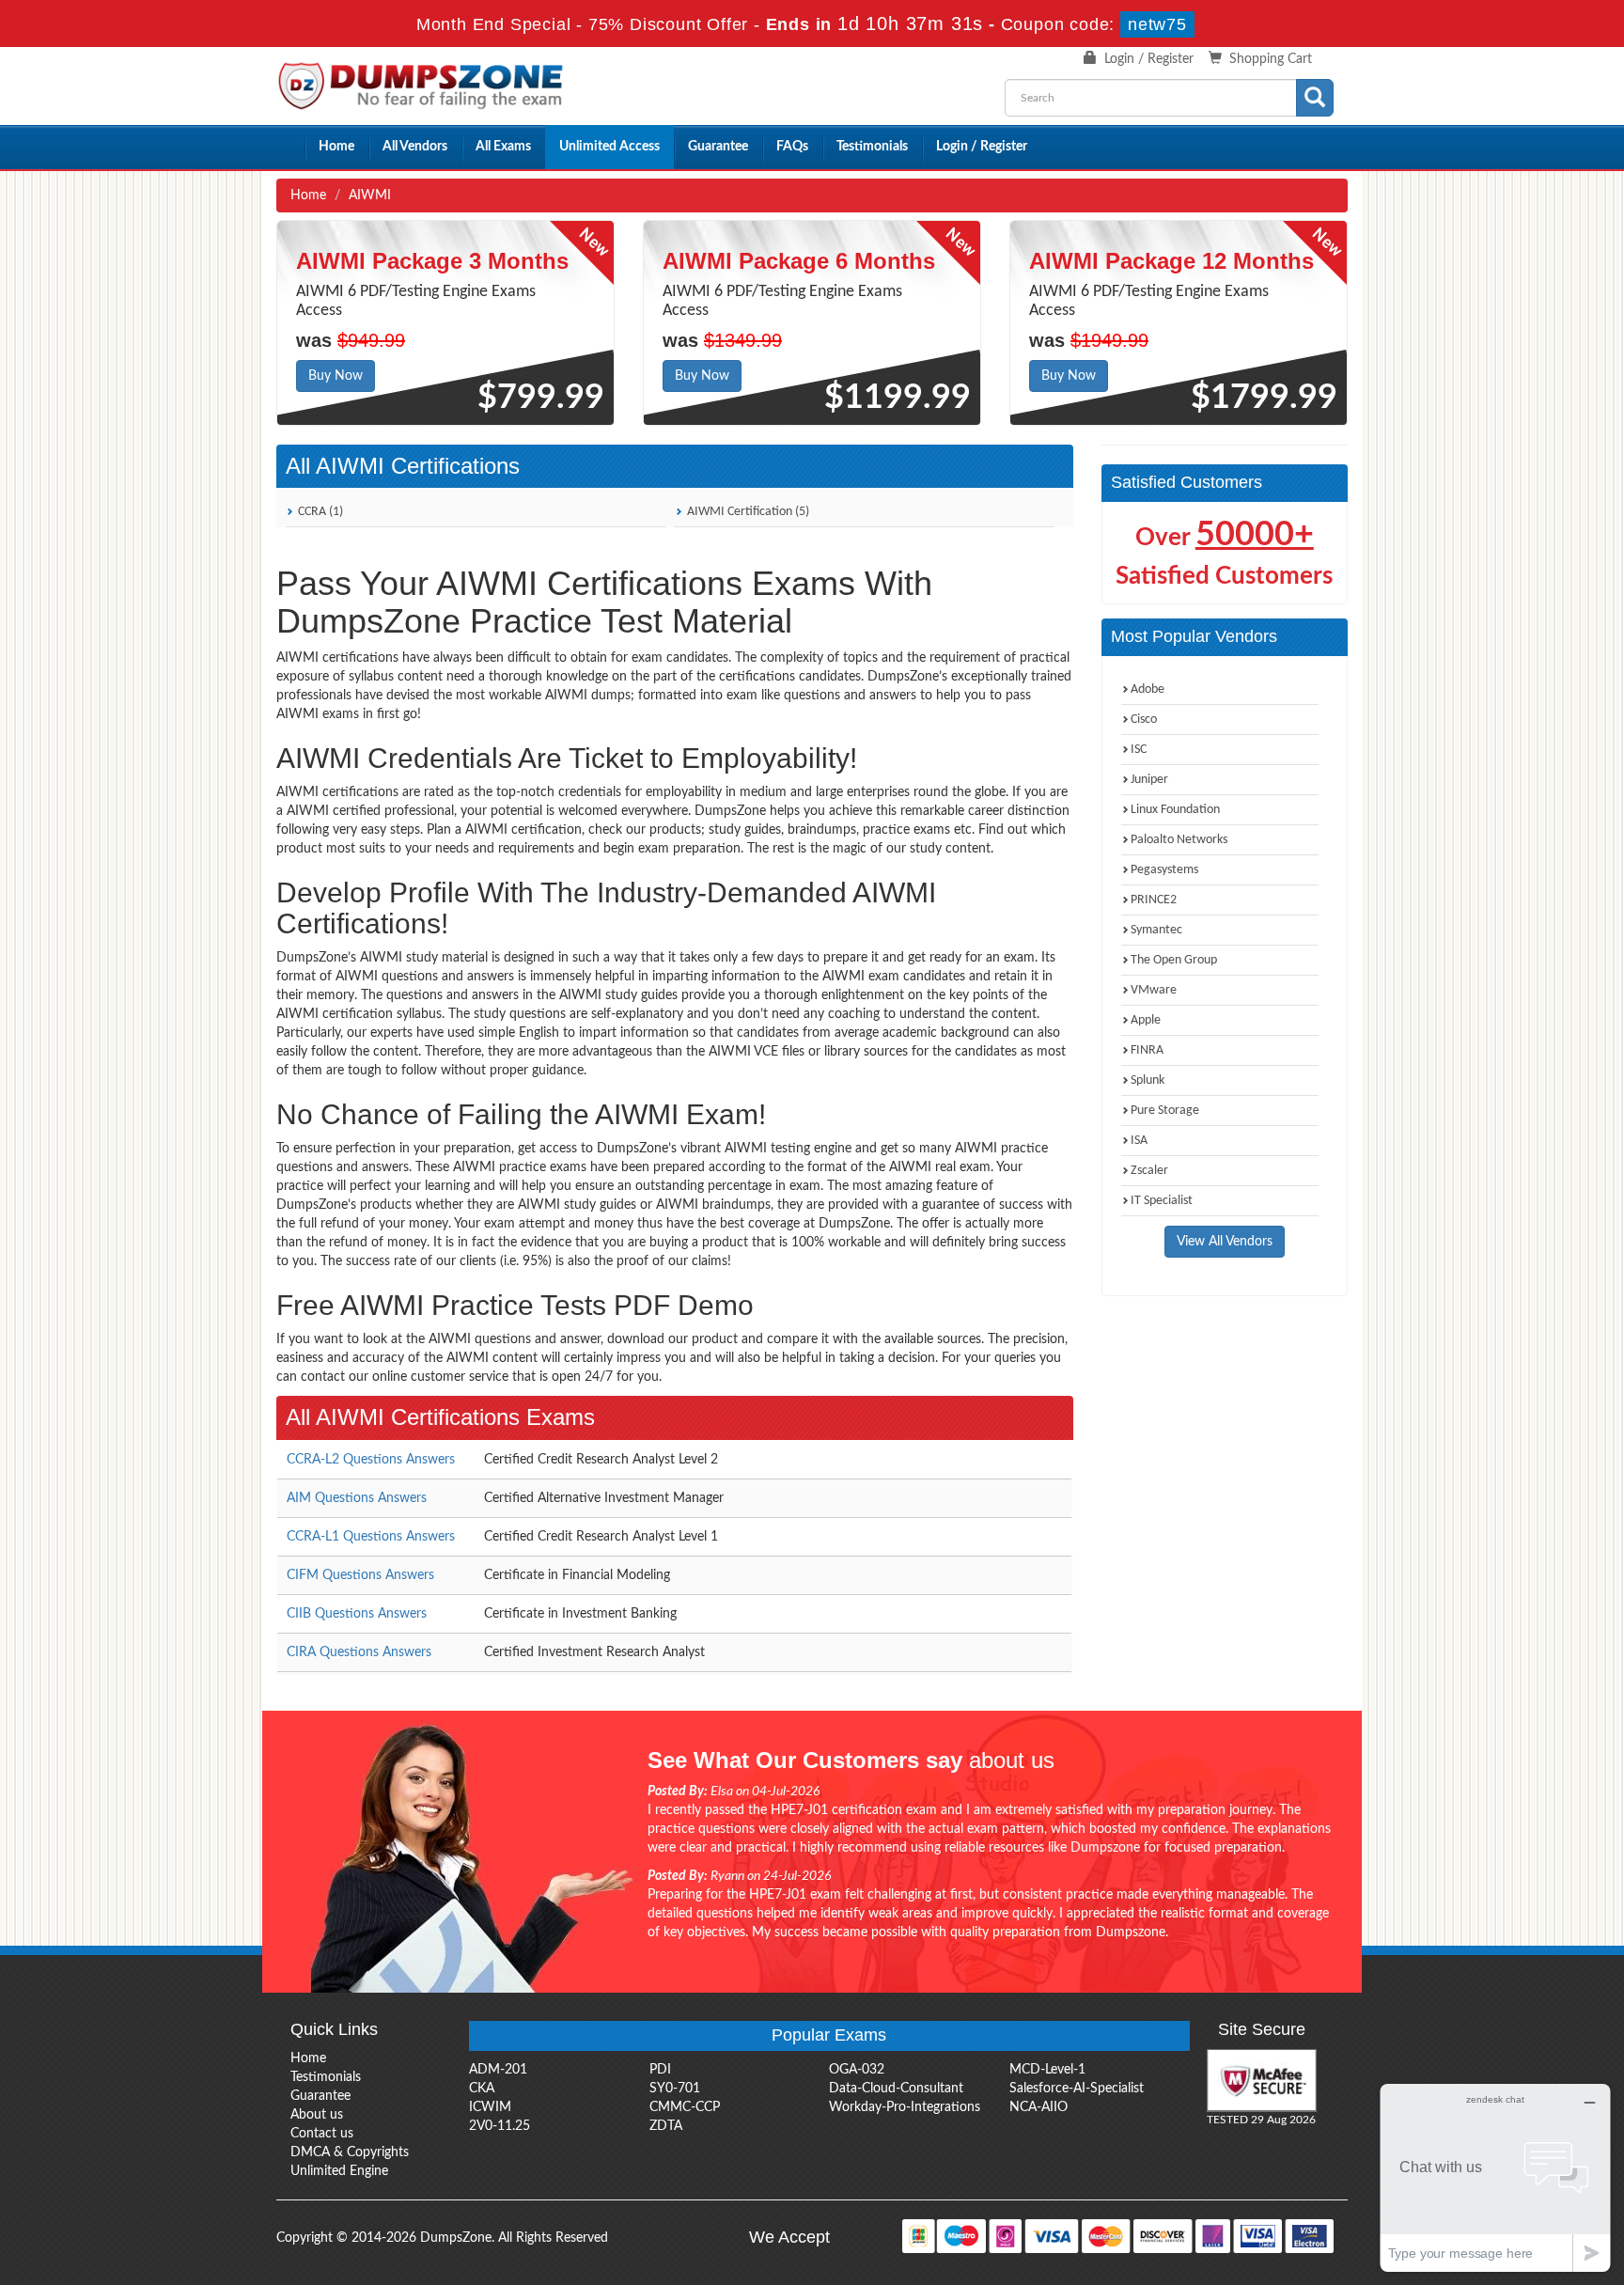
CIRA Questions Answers (359, 1652)
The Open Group (1174, 960)
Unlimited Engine (339, 2171)
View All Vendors (1225, 1242)
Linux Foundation (1175, 810)
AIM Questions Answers (357, 1498)
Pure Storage (1165, 1111)
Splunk (1148, 1080)
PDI (660, 2070)
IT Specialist (1162, 1201)
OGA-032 (857, 2070)
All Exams (503, 147)
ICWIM (490, 2107)
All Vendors (415, 147)
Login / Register (1149, 59)
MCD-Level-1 (1047, 2070)
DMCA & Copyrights (350, 2152)
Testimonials (872, 147)
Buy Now (336, 376)
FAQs (792, 147)
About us (317, 2115)
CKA (482, 2089)
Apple (1146, 1020)
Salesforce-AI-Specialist (1077, 2089)
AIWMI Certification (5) (747, 512)
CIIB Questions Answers (357, 1614)
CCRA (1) (319, 512)
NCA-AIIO (1038, 2107)
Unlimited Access (609, 147)
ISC (1139, 750)
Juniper (1149, 780)
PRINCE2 (1154, 900)
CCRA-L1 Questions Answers (371, 1537)
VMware (1154, 990)
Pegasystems (1164, 870)
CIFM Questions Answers (360, 1575)
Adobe (1148, 689)
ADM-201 (498, 2070)
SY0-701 (675, 2089)
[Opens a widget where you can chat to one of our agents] (1495, 2177)
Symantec (1156, 930)
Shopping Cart (1271, 59)
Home (336, 147)
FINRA (1147, 1050)
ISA (1139, 1141)
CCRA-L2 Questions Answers (371, 1460)
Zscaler (1149, 1171)
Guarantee (718, 147)
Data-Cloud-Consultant (896, 2089)
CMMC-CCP (685, 2107)
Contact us (322, 2134)
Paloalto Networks (1179, 840)
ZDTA (666, 2126)
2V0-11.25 (500, 2126)
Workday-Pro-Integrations (905, 2107)
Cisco (1144, 720)
